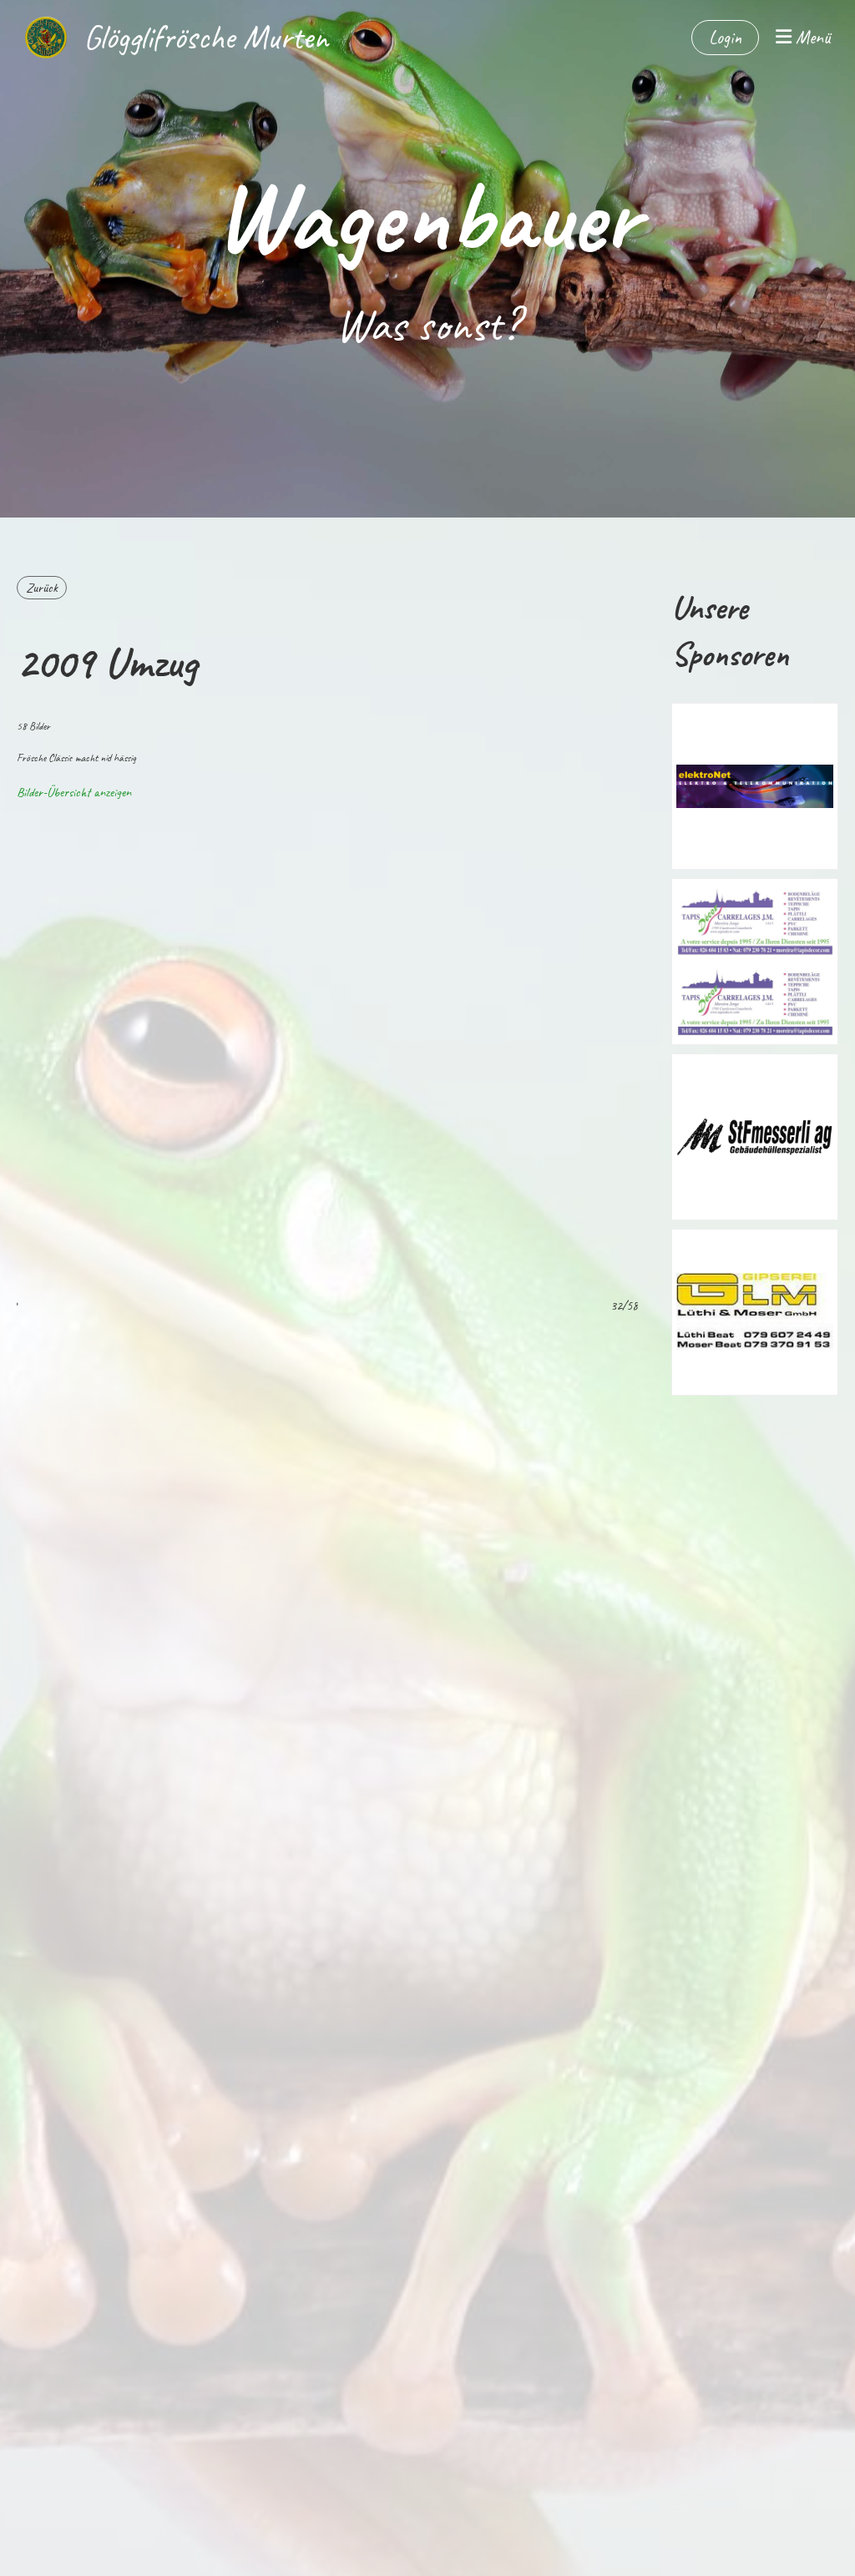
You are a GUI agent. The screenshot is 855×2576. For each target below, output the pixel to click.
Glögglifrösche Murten (206, 38)
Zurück (42, 588)
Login (725, 38)
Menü (811, 38)
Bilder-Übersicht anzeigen (74, 792)
